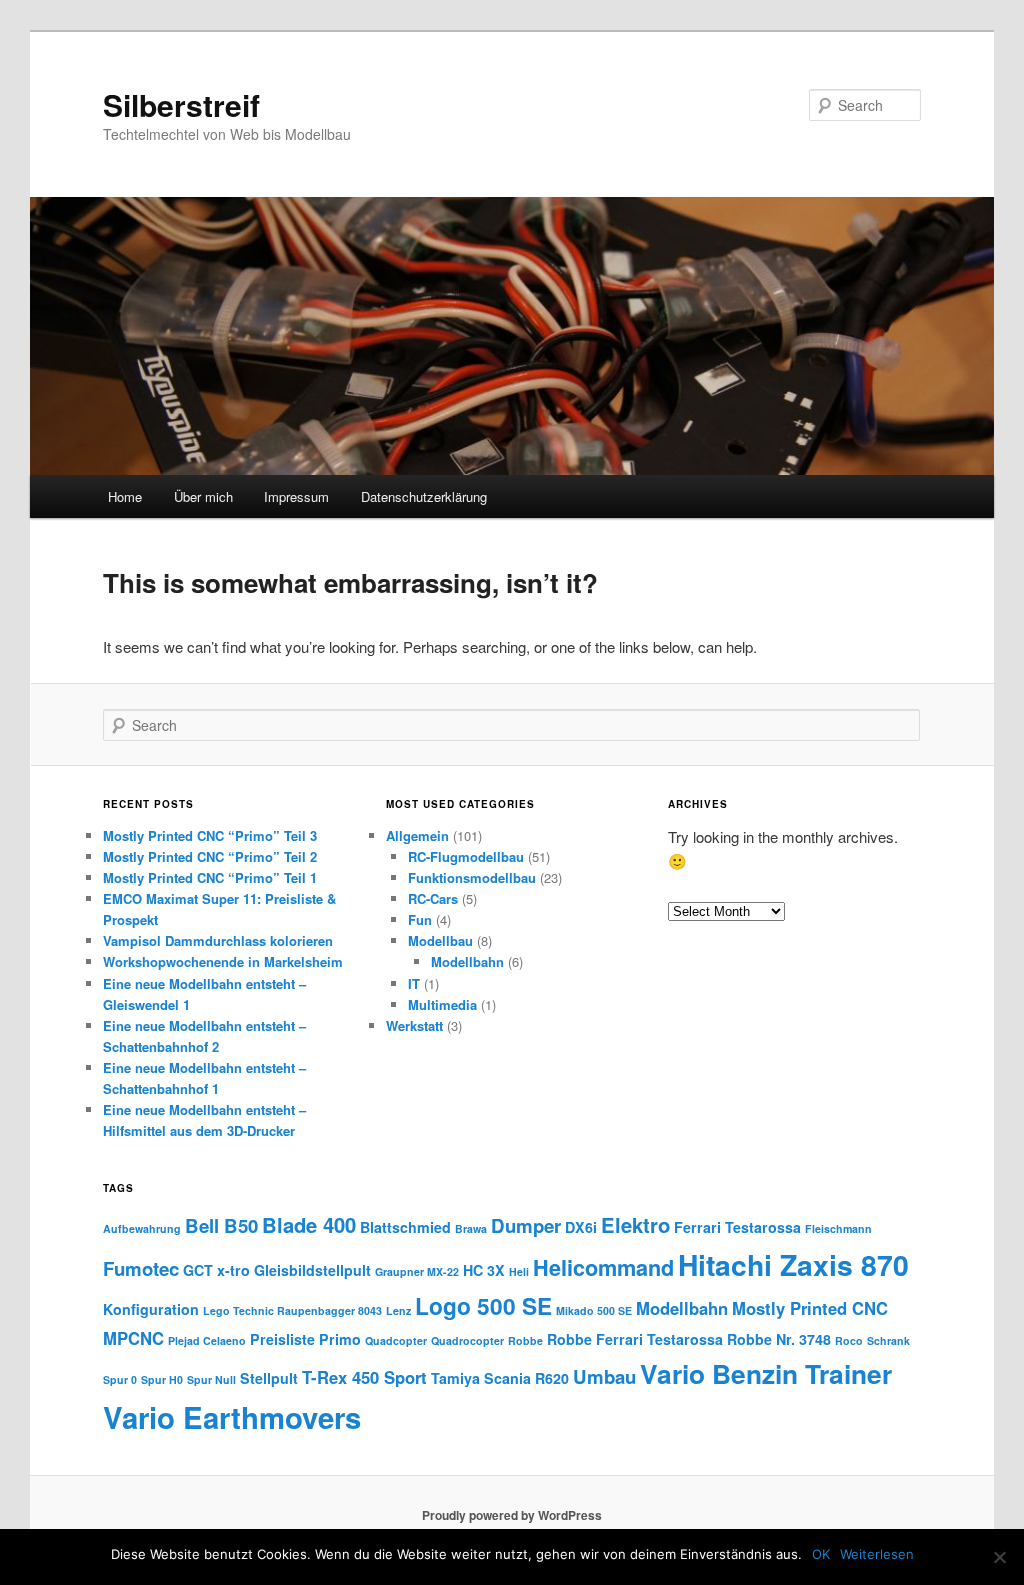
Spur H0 (162, 1379)
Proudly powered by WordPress (512, 1515)
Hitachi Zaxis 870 (793, 1264)
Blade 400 (309, 1224)
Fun (420, 919)
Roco (849, 1340)
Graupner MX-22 (417, 1271)
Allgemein (417, 835)
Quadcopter (396, 1340)
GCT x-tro (216, 1270)
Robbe (525, 1340)
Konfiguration (151, 1309)
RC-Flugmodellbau (466, 856)
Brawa (471, 1228)
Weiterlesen (877, 1554)
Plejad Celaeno (207, 1340)
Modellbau (440, 940)
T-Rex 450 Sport (364, 1377)
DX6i (581, 1227)
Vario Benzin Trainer (766, 1373)
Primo (340, 1339)
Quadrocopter (467, 1340)
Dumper (526, 1225)
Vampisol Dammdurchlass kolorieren (218, 940)
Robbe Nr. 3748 (779, 1339)
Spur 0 (120, 1379)
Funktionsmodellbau (472, 877)
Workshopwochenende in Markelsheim (223, 961)
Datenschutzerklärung (424, 496)
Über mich (203, 496)
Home (125, 496)
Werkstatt (414, 1025)
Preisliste (282, 1339)
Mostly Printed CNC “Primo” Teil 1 (210, 877)
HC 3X (484, 1270)
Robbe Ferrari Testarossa (635, 1339)
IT (414, 983)
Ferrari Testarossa (737, 1227)
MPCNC (133, 1338)
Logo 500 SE (483, 1305)
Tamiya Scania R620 (500, 1378)
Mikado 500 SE (594, 1310)
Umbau (604, 1376)
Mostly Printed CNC (810, 1308)
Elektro (635, 1224)
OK (821, 1554)
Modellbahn (467, 961)
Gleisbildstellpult (312, 1270)
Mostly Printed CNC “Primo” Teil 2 (210, 856)
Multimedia (442, 1004)
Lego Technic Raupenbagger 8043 (292, 1310)
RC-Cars (433, 898)
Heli (519, 1271)
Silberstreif (181, 104)
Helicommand (603, 1267)
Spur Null (211, 1379)
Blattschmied (405, 1227)
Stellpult (269, 1378)
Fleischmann (838, 1228)
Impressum (296, 496)
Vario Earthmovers (232, 1417)
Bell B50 (221, 1225)
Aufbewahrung (142, 1228)
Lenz (398, 1310)
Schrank (888, 1340)
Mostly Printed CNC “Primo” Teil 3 (210, 835)
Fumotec (141, 1268)
